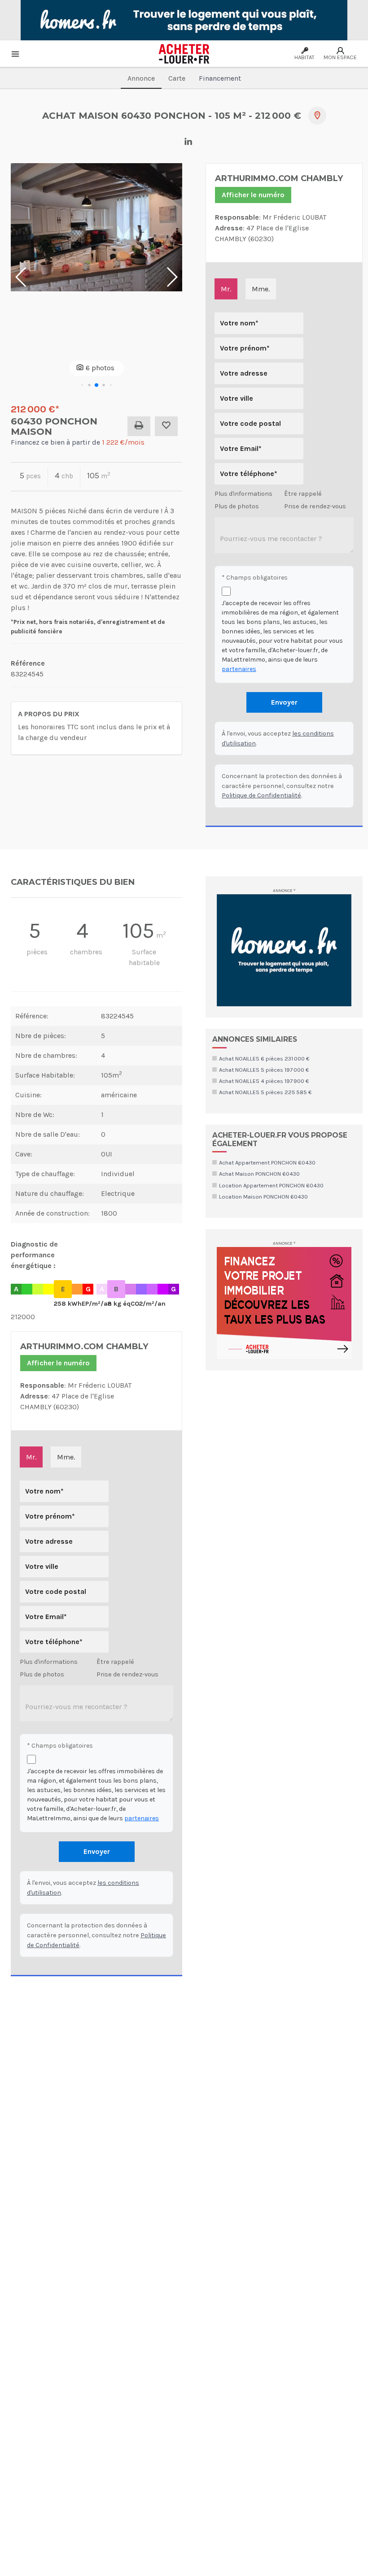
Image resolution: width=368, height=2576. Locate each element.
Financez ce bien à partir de (78, 442)
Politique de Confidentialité (261, 795)
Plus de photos (237, 506)
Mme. (261, 289)
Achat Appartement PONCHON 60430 (267, 1162)
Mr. (226, 289)
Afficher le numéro (253, 195)
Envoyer (284, 702)
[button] (82, 385)
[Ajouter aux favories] (166, 426)
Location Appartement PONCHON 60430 (271, 1185)
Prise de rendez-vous (315, 506)
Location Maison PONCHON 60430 (263, 1197)
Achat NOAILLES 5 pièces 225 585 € (265, 1092)
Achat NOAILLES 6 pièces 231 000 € (264, 1059)
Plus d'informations (243, 494)
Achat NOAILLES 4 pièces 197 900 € (264, 1081)
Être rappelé (303, 494)
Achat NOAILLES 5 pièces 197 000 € (264, 1070)
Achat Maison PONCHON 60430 (259, 1174)
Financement (220, 78)
